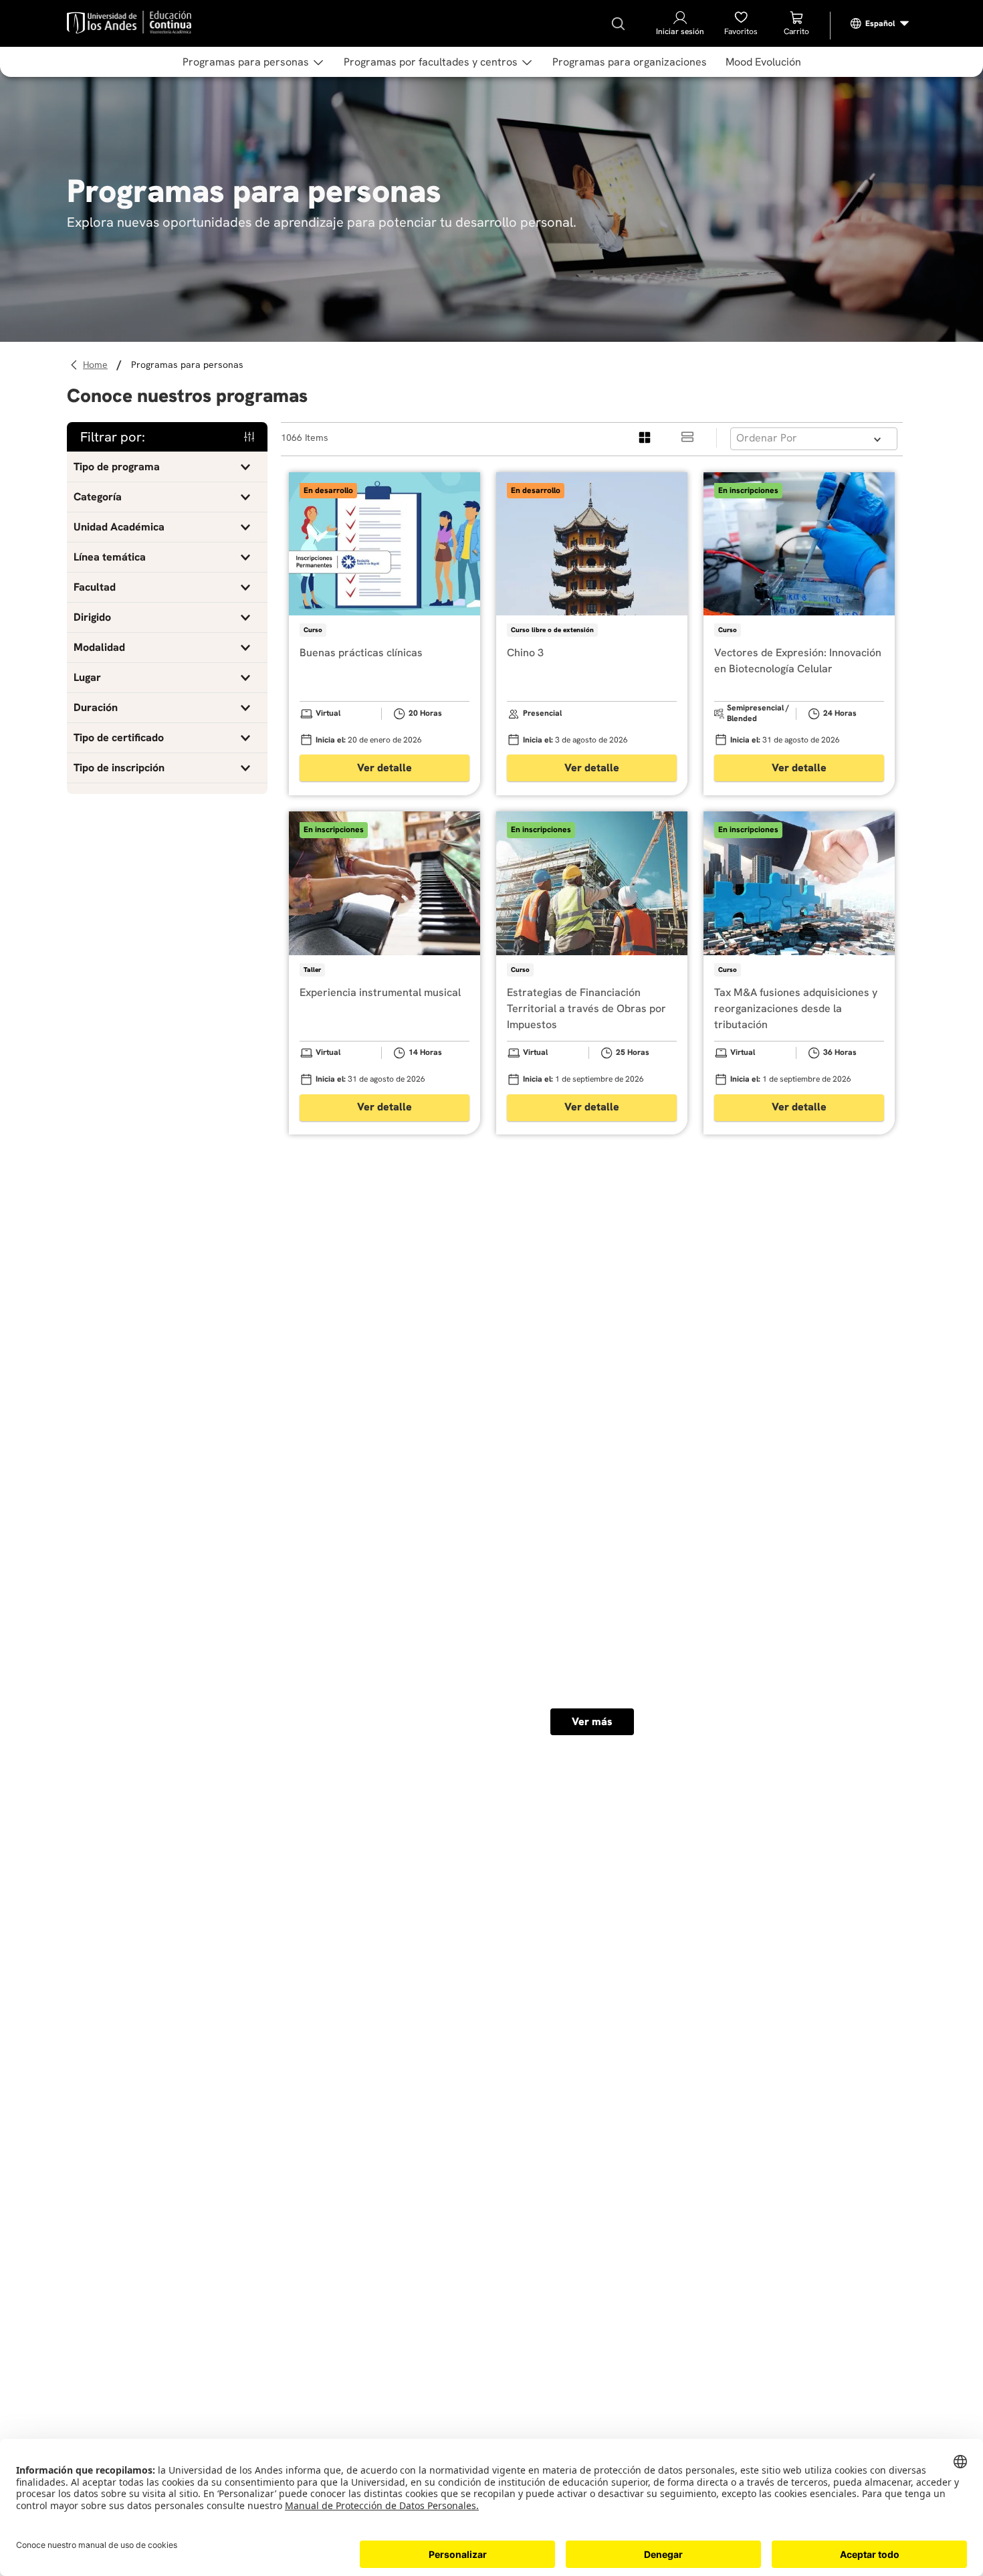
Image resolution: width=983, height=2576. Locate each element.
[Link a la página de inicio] (97, 365)
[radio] (645, 438)
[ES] (880, 23)
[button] (167, 467)
